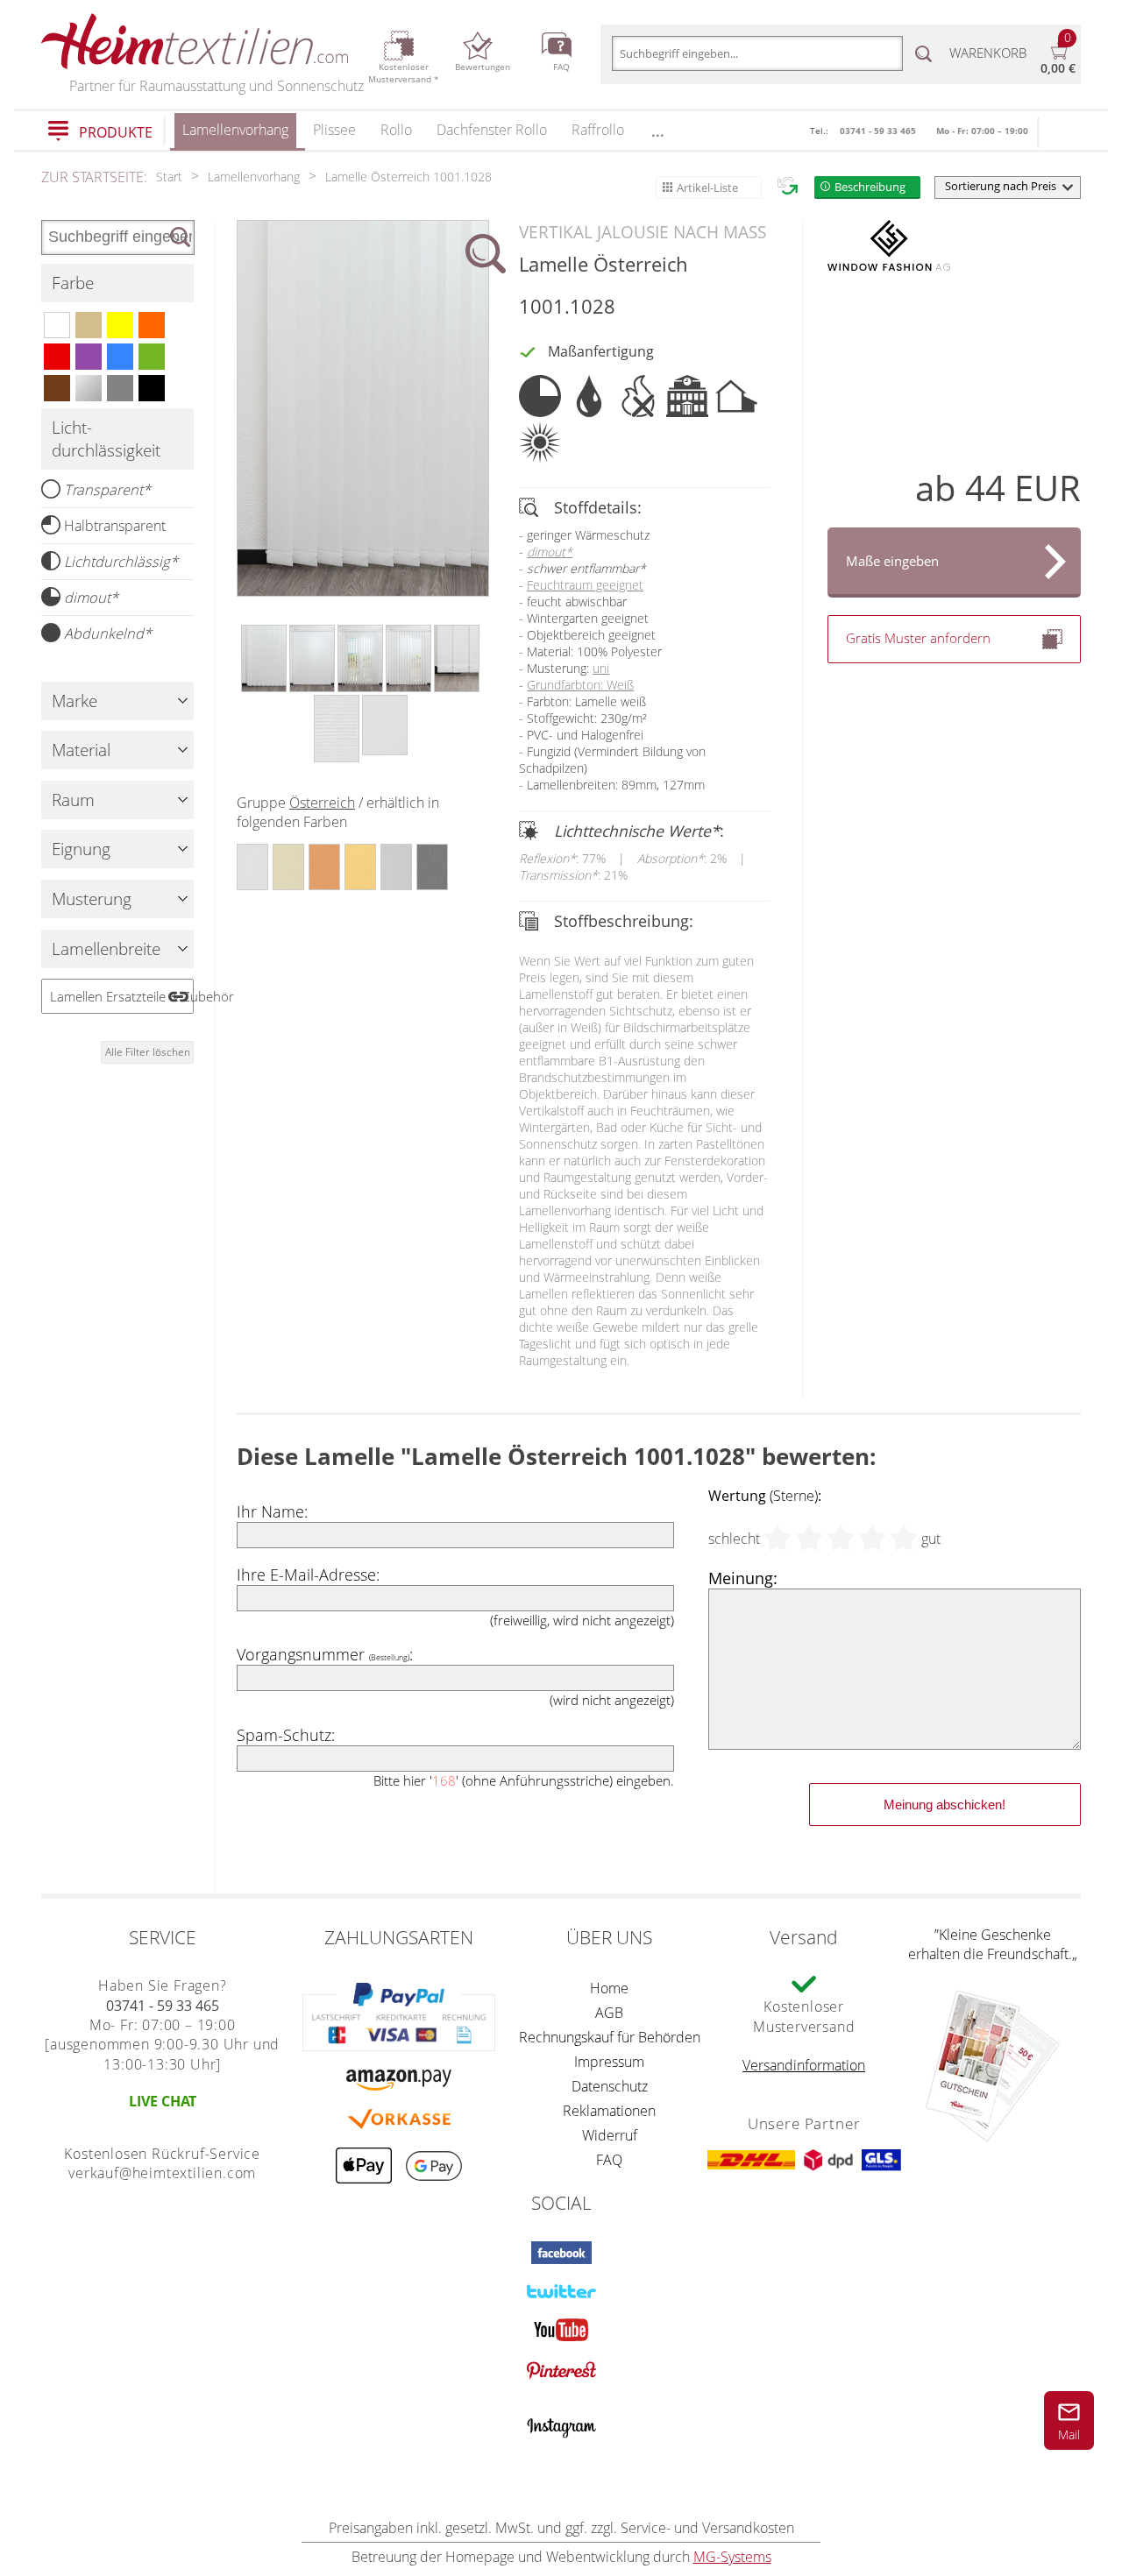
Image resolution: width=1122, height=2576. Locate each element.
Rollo (396, 130)
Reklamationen (609, 2111)
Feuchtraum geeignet (585, 585)
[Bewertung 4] (872, 1539)
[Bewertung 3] (841, 1539)
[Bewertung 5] (904, 1539)
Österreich (322, 803)
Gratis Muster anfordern (918, 638)
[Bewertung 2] (809, 1539)
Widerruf (610, 2135)
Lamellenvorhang (235, 130)
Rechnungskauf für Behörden (610, 2037)
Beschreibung (870, 187)
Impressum (609, 2062)
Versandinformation (804, 2065)
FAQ (609, 2160)
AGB (609, 2013)
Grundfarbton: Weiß (580, 685)
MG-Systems (732, 2557)
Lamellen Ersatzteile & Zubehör (122, 996)
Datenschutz (610, 2086)
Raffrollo (598, 130)
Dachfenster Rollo (492, 130)
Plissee (334, 130)
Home (609, 1988)
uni (601, 668)
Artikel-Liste (707, 188)
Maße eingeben (892, 561)
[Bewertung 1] (778, 1539)
